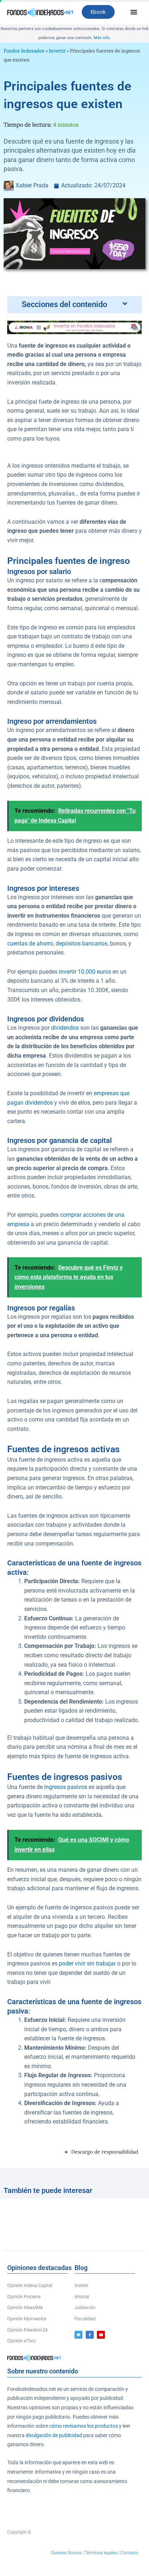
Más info (102, 38)
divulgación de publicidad (54, 2435)
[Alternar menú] (134, 12)
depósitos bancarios (82, 944)
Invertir (57, 51)
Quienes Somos (66, 2553)
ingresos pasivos (66, 1787)
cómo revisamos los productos (84, 2426)
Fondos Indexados (24, 51)
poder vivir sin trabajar (87, 1964)
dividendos (65, 1028)
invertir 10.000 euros (85, 972)
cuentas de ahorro (30, 944)
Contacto (129, 2553)
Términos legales (101, 2553)
